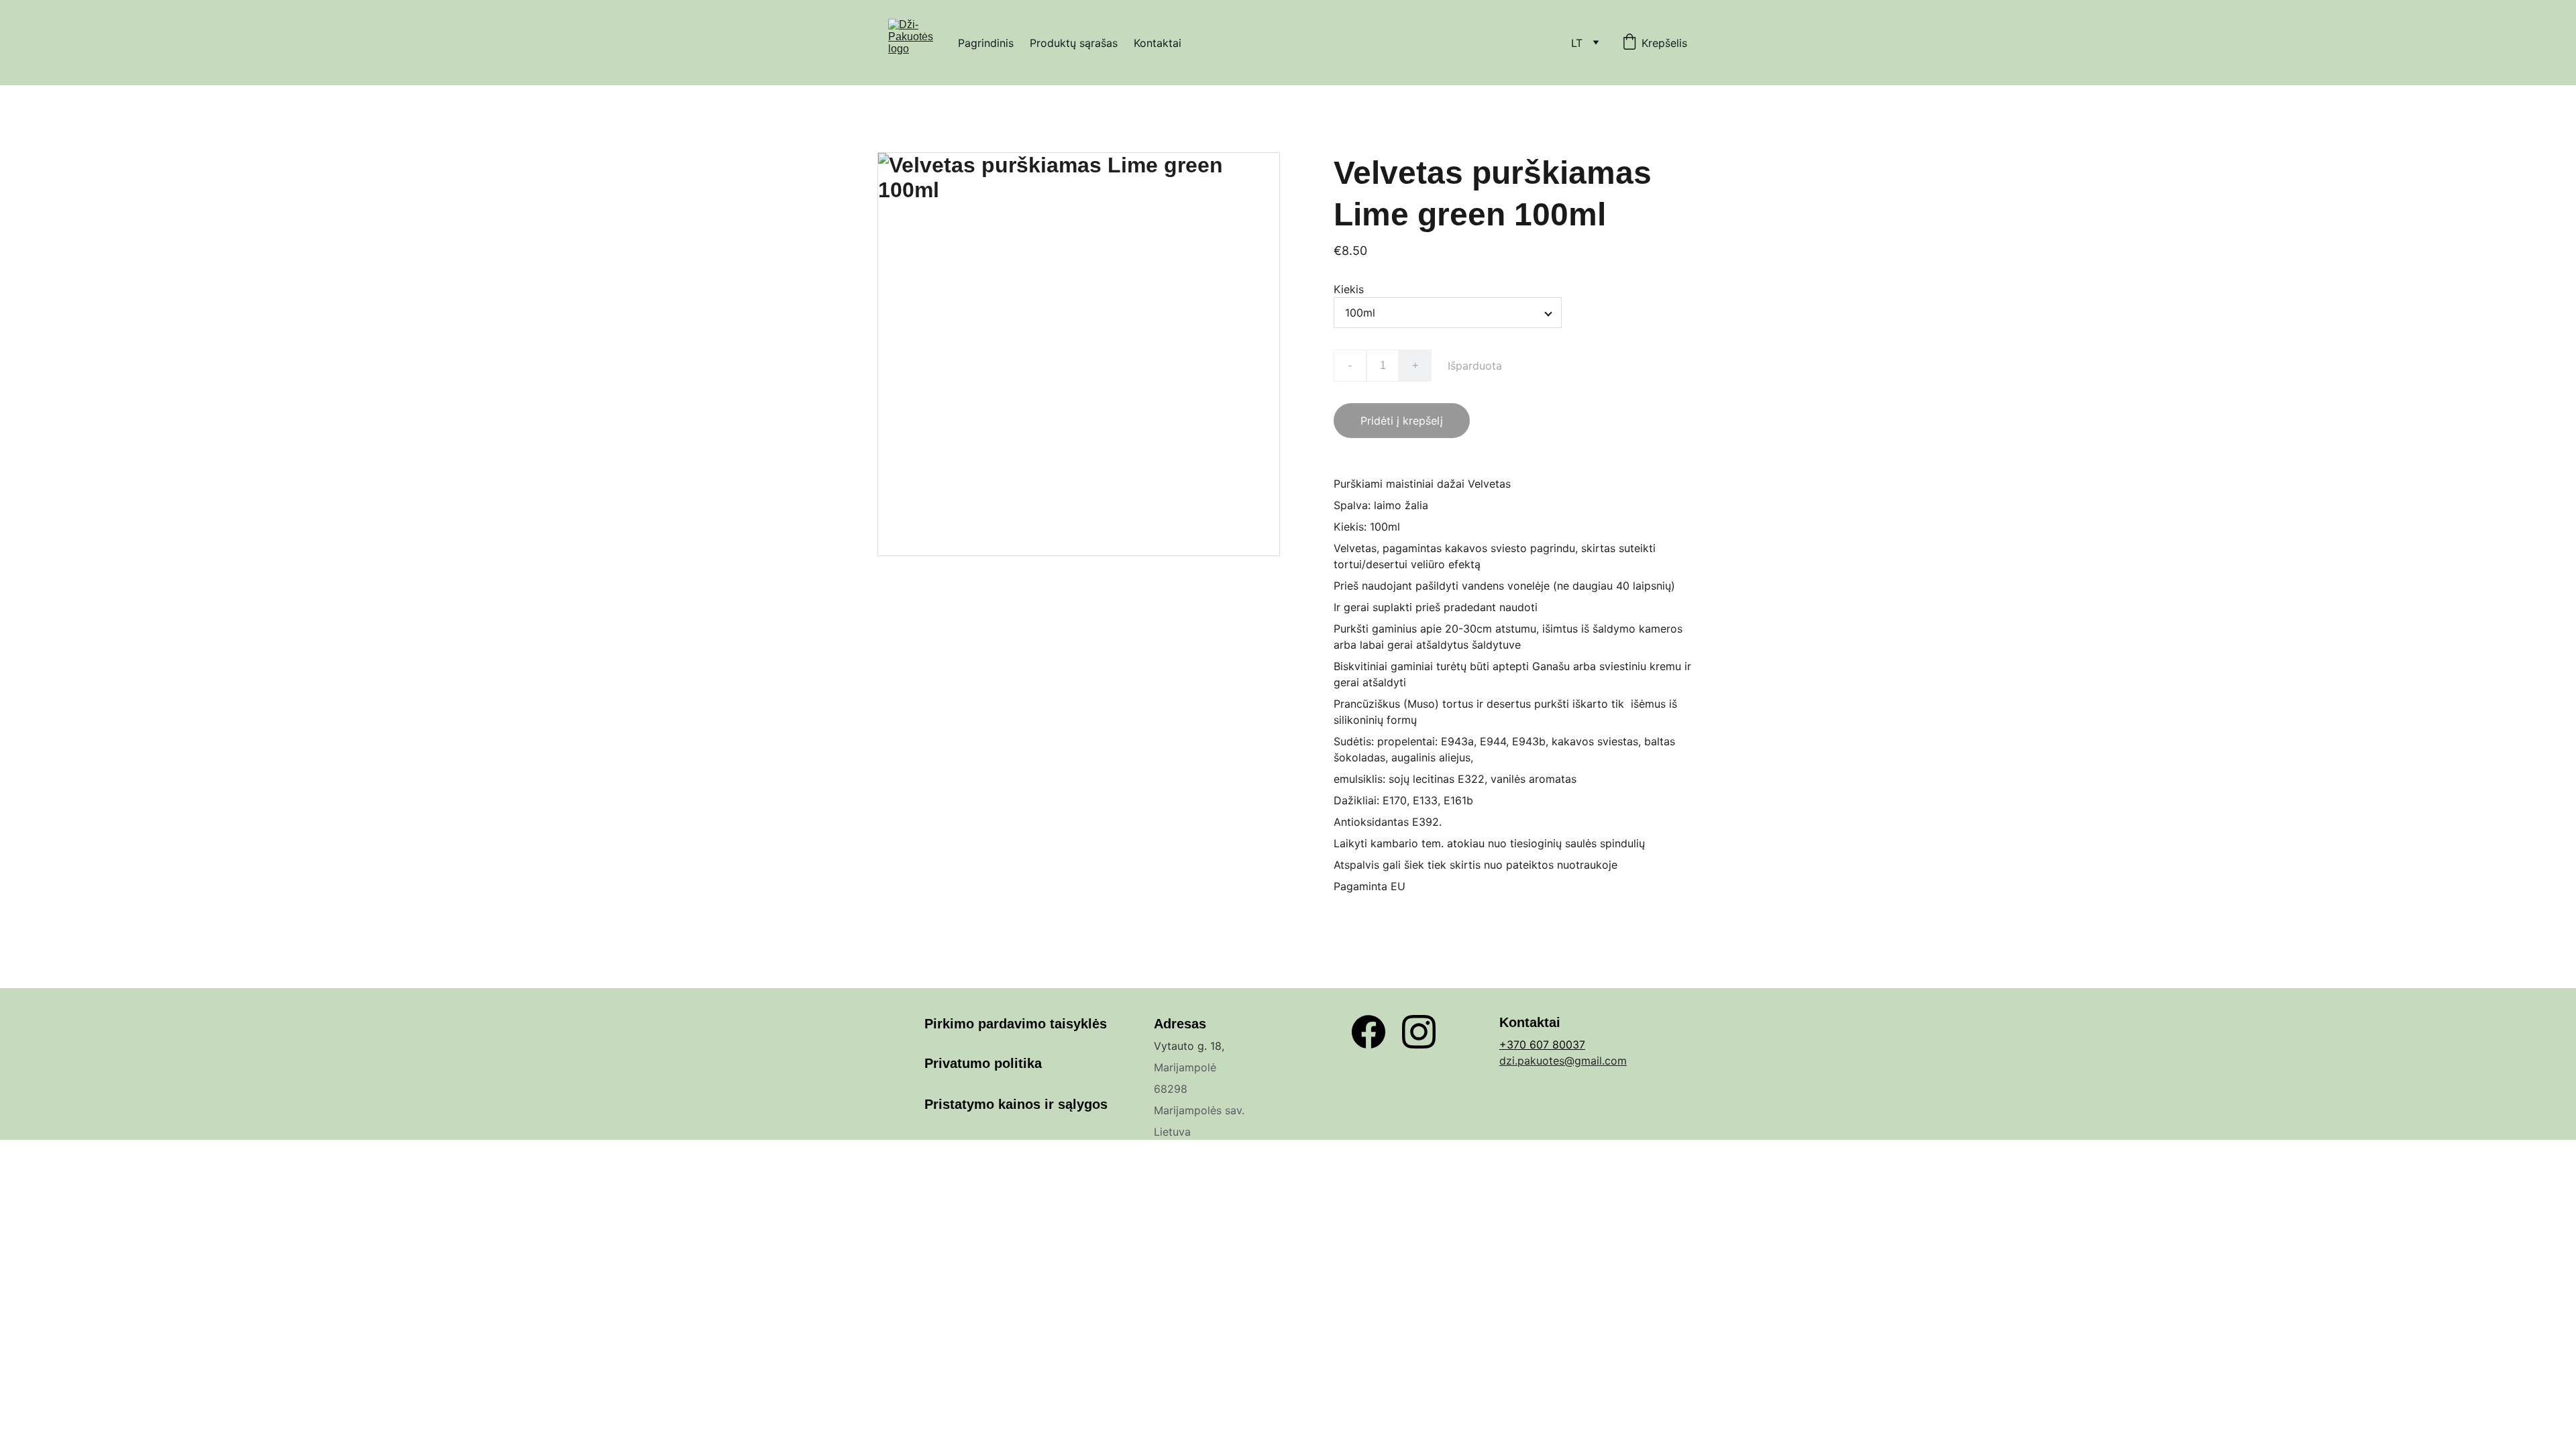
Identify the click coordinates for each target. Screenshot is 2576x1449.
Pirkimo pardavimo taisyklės (1016, 1024)
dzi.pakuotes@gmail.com (1563, 1061)
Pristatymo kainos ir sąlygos (1016, 1104)
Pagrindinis (986, 43)
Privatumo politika (983, 1063)
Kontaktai (1158, 43)
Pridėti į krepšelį (1402, 421)
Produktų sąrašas (1074, 43)
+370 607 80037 (1542, 1044)
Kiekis (1349, 289)
